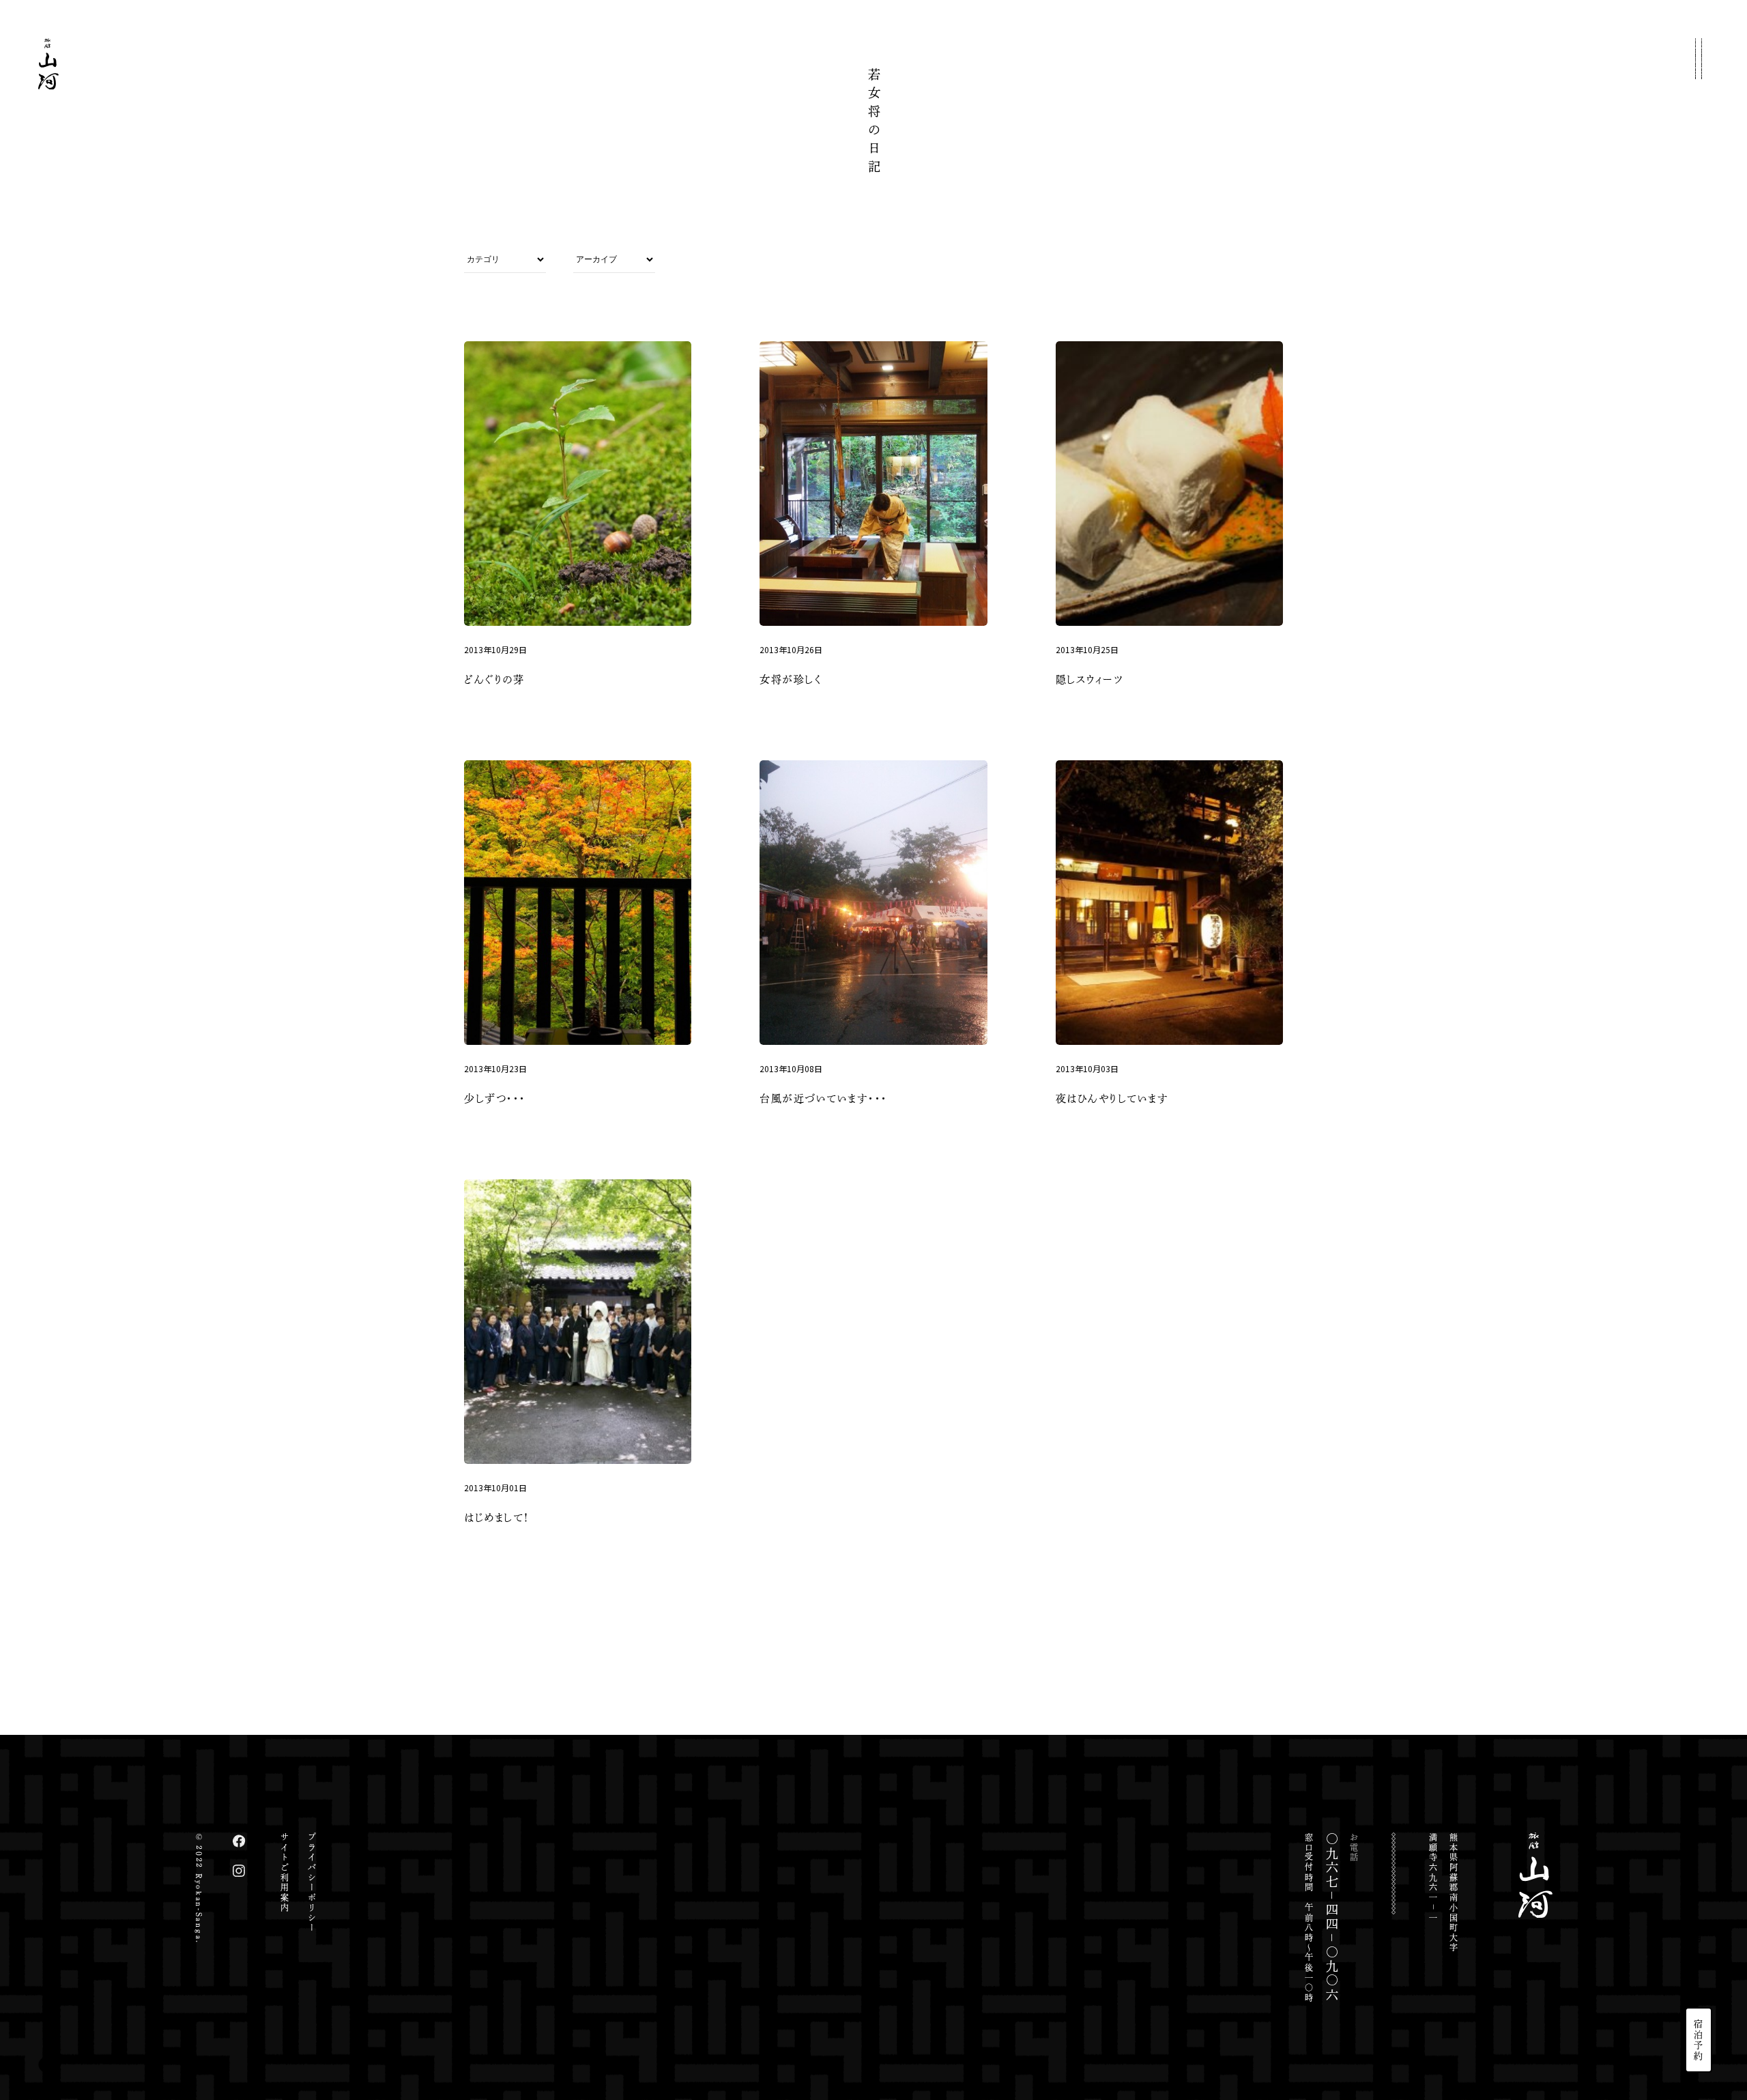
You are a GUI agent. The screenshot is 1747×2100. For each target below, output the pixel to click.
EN (1699, 1961)
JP (1699, 1939)
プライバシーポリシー (312, 1883)
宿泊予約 (1699, 2040)
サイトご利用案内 (285, 1873)
